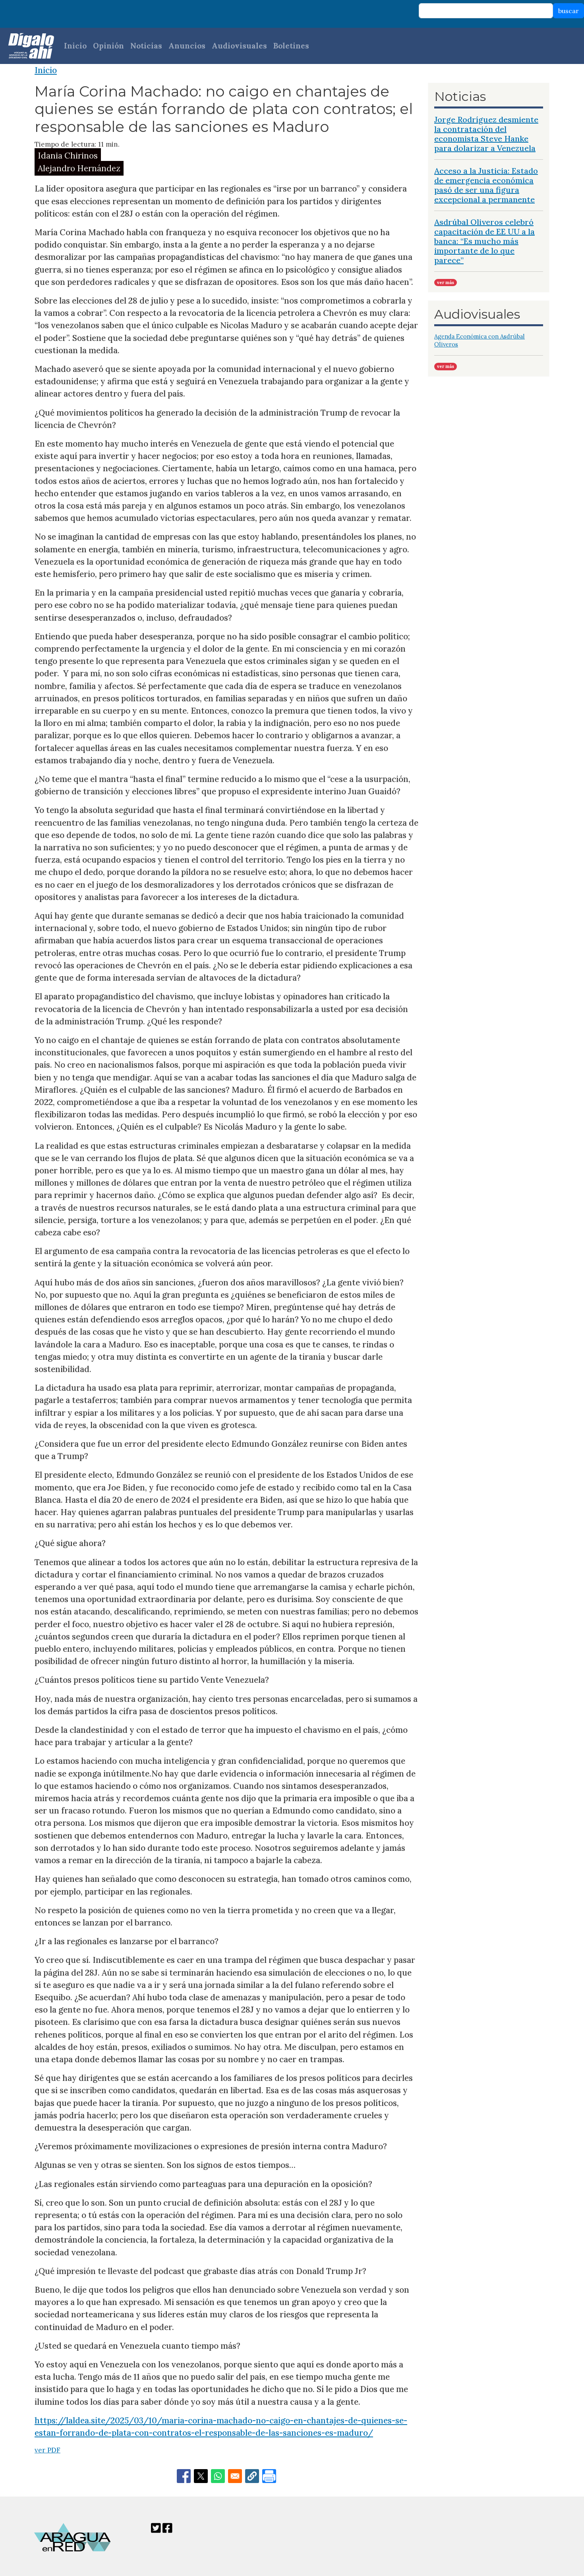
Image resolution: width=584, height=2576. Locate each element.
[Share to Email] (235, 2476)
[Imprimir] (269, 2476)
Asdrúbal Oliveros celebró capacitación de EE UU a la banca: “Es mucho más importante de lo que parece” (484, 241)
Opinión (108, 46)
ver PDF (47, 2450)
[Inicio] (27, 46)
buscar (569, 11)
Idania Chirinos (68, 156)
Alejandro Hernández (79, 168)
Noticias (146, 46)
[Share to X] (201, 2476)
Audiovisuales (239, 46)
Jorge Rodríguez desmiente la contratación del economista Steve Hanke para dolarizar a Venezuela (486, 134)
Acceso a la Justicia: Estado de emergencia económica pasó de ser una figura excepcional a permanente (486, 185)
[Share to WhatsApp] (218, 2476)
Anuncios (187, 46)
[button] (252, 2476)
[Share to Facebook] (184, 2476)
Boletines (291, 46)
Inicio (75, 46)
